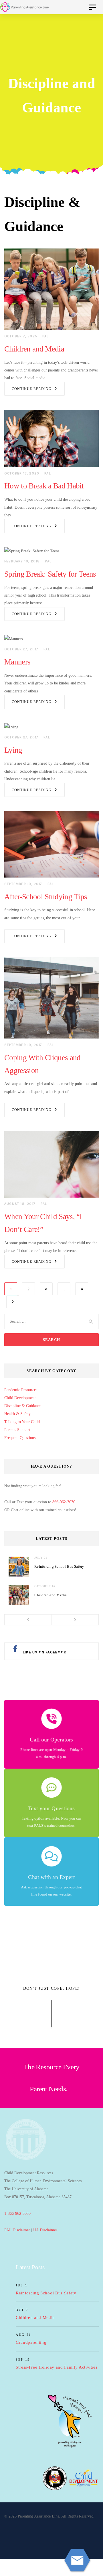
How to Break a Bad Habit (44, 486)
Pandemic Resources (21, 1390)
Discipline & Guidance (23, 1406)
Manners (17, 662)
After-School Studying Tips (46, 897)
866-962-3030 (64, 1502)
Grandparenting (31, 2342)
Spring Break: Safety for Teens (50, 574)
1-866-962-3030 (17, 2214)
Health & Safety (17, 1414)
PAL (45, 336)
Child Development (20, 1398)
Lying (13, 750)
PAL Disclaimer (17, 2230)
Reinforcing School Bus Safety (59, 1566)
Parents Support (17, 1430)
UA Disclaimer (45, 2230)
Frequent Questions (20, 1438)
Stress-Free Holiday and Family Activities (57, 2367)
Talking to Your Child (22, 1422)
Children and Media (34, 349)
